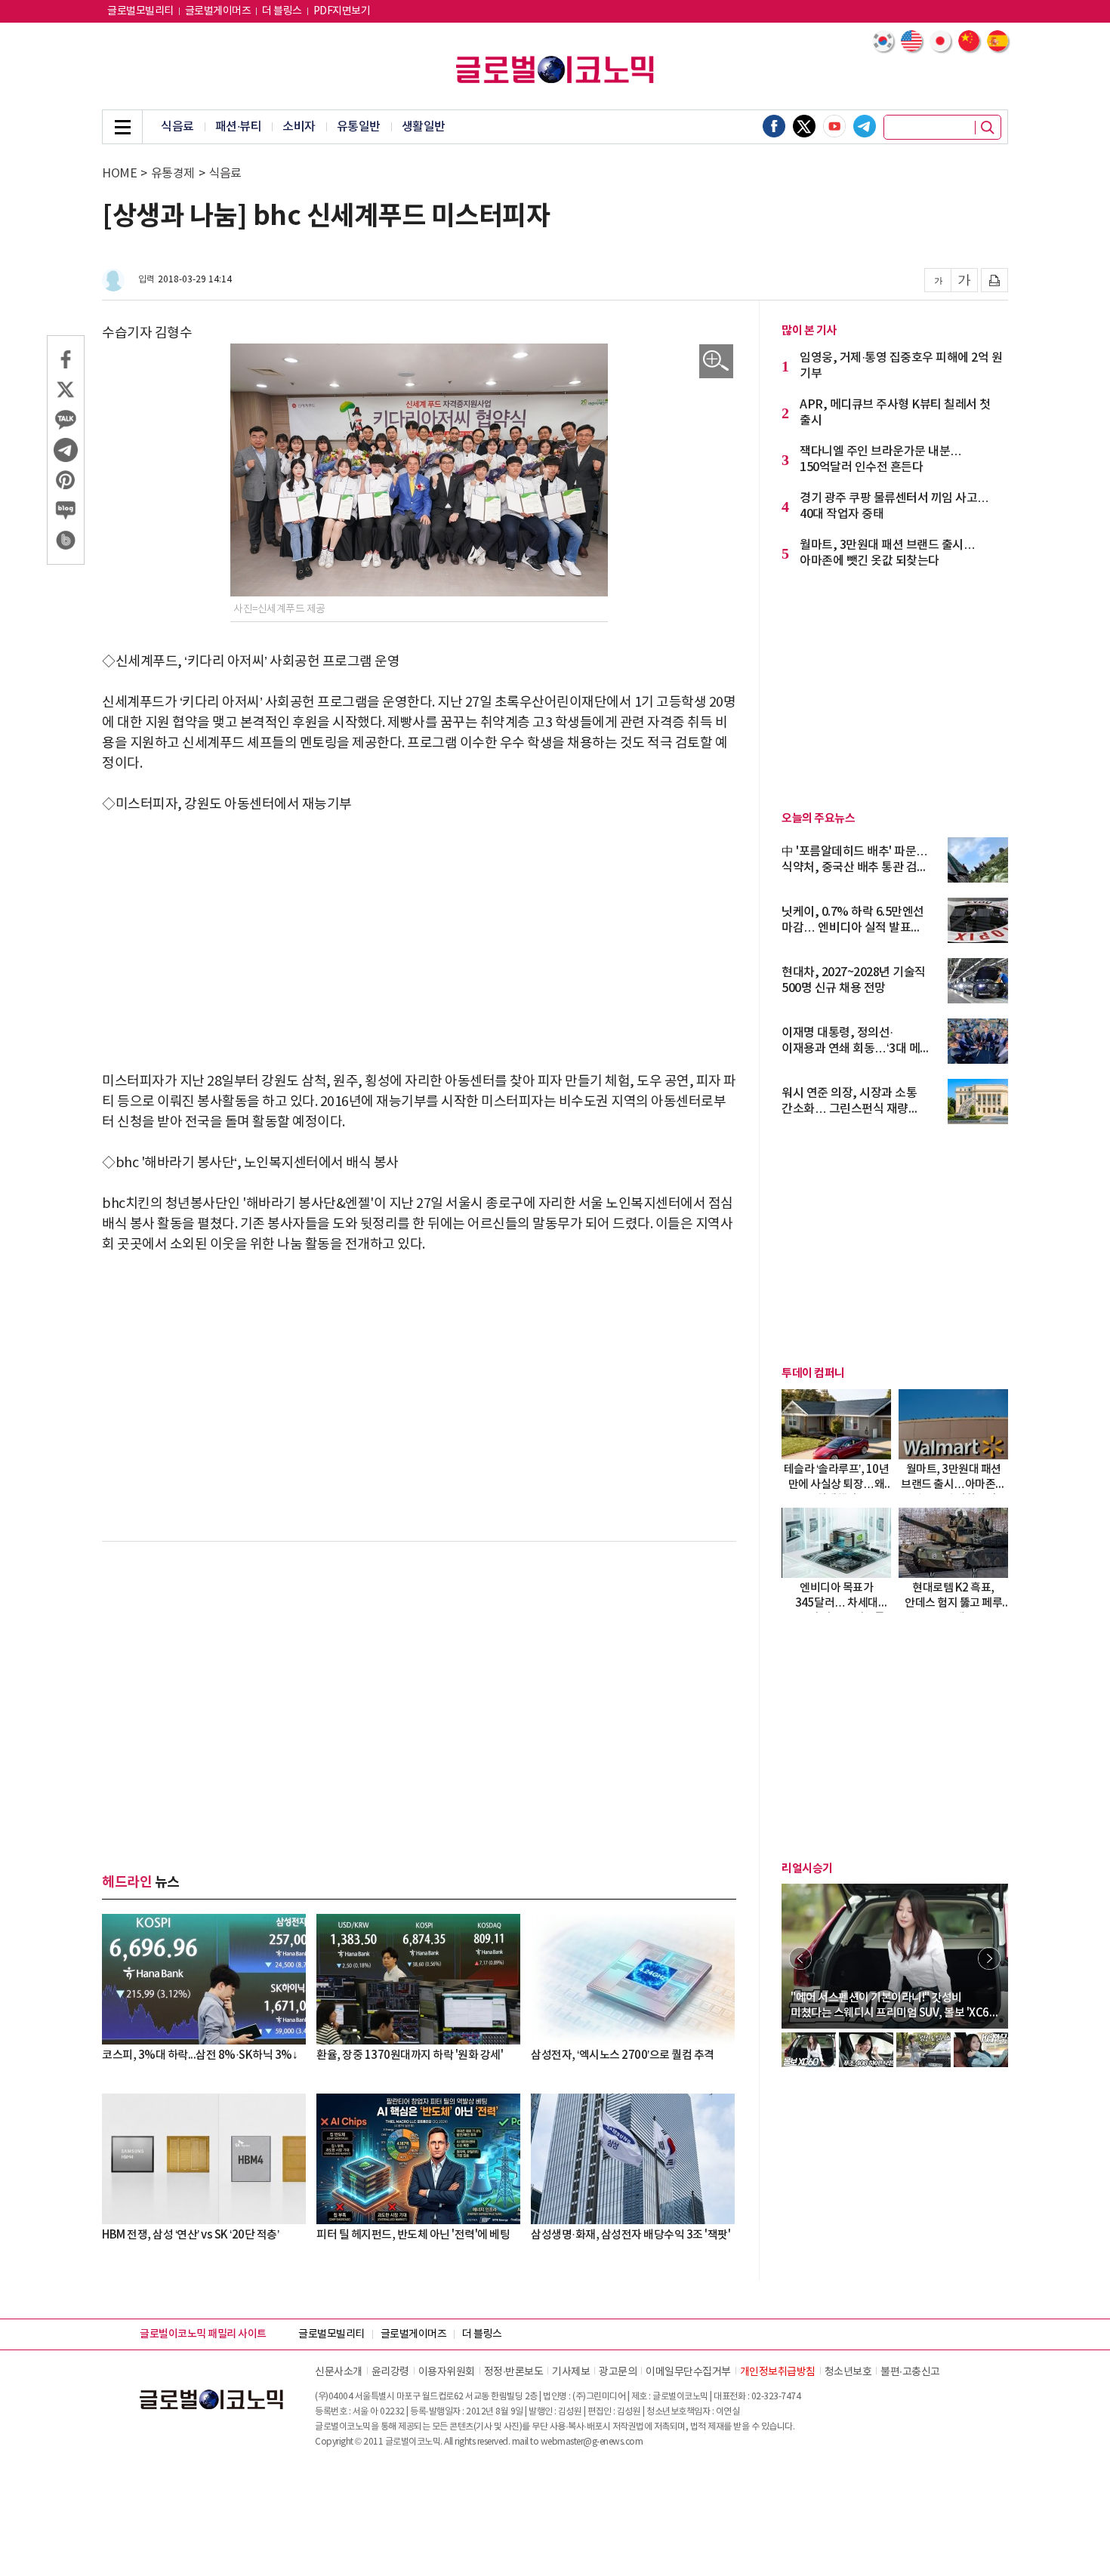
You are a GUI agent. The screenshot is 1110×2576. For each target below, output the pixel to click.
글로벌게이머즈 (218, 11)
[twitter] (804, 126)
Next (989, 1958)
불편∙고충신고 (910, 2372)
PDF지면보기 (342, 11)
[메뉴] (122, 127)
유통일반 (359, 127)
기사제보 (571, 2372)
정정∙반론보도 (514, 2372)
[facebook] (774, 126)
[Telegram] (865, 126)
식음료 (177, 127)
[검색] (988, 128)
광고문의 (618, 2372)
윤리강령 (390, 2372)
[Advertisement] (419, 943)
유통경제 (173, 174)
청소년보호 (848, 2372)
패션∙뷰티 (239, 127)
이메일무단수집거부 (688, 2372)
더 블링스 (282, 11)
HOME (119, 174)
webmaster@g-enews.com (592, 2442)
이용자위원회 (447, 2372)
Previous (800, 1958)
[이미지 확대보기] (716, 361)
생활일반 (424, 127)
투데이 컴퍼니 (813, 1373)
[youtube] (834, 126)
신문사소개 (339, 2372)
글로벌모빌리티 (140, 11)
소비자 (299, 127)
